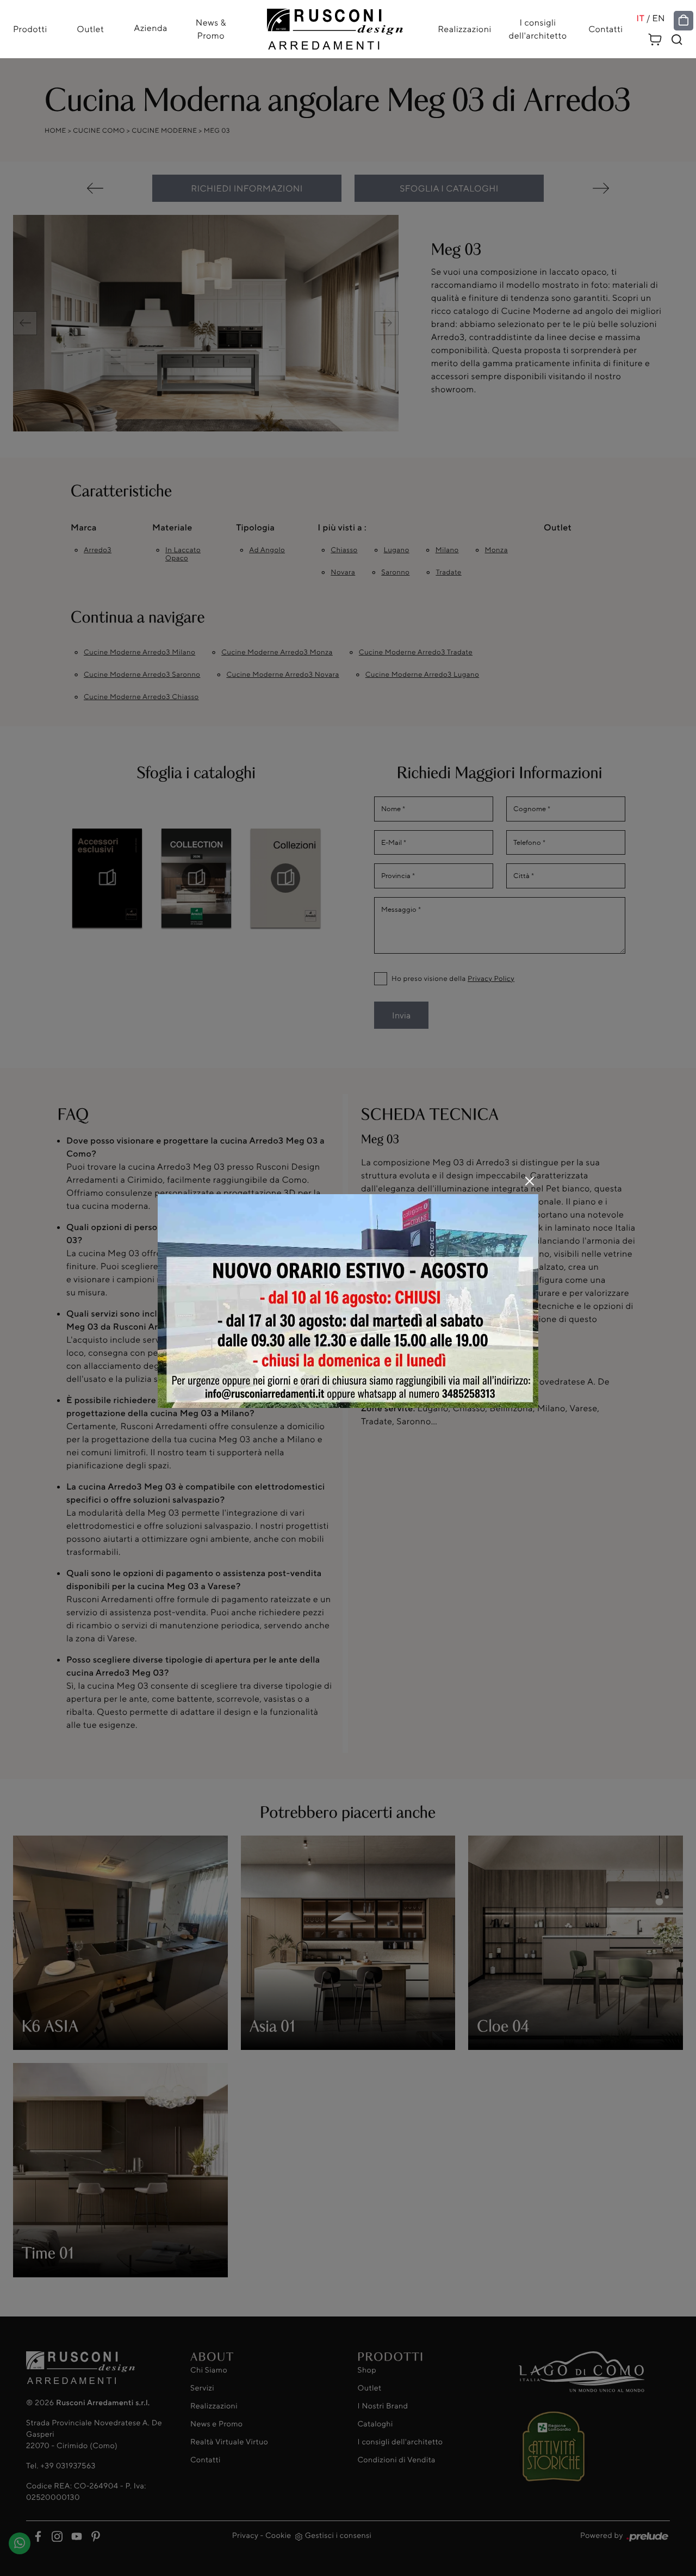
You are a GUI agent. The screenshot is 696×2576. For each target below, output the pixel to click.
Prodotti (30, 29)
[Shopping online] (683, 21)
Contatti (605, 29)
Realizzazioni (464, 29)
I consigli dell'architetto (538, 29)
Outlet (90, 29)
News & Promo (211, 29)
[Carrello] (655, 38)
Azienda (151, 28)
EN (658, 18)
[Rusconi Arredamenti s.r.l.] (335, 26)
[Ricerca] (677, 40)
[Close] (530, 1181)
